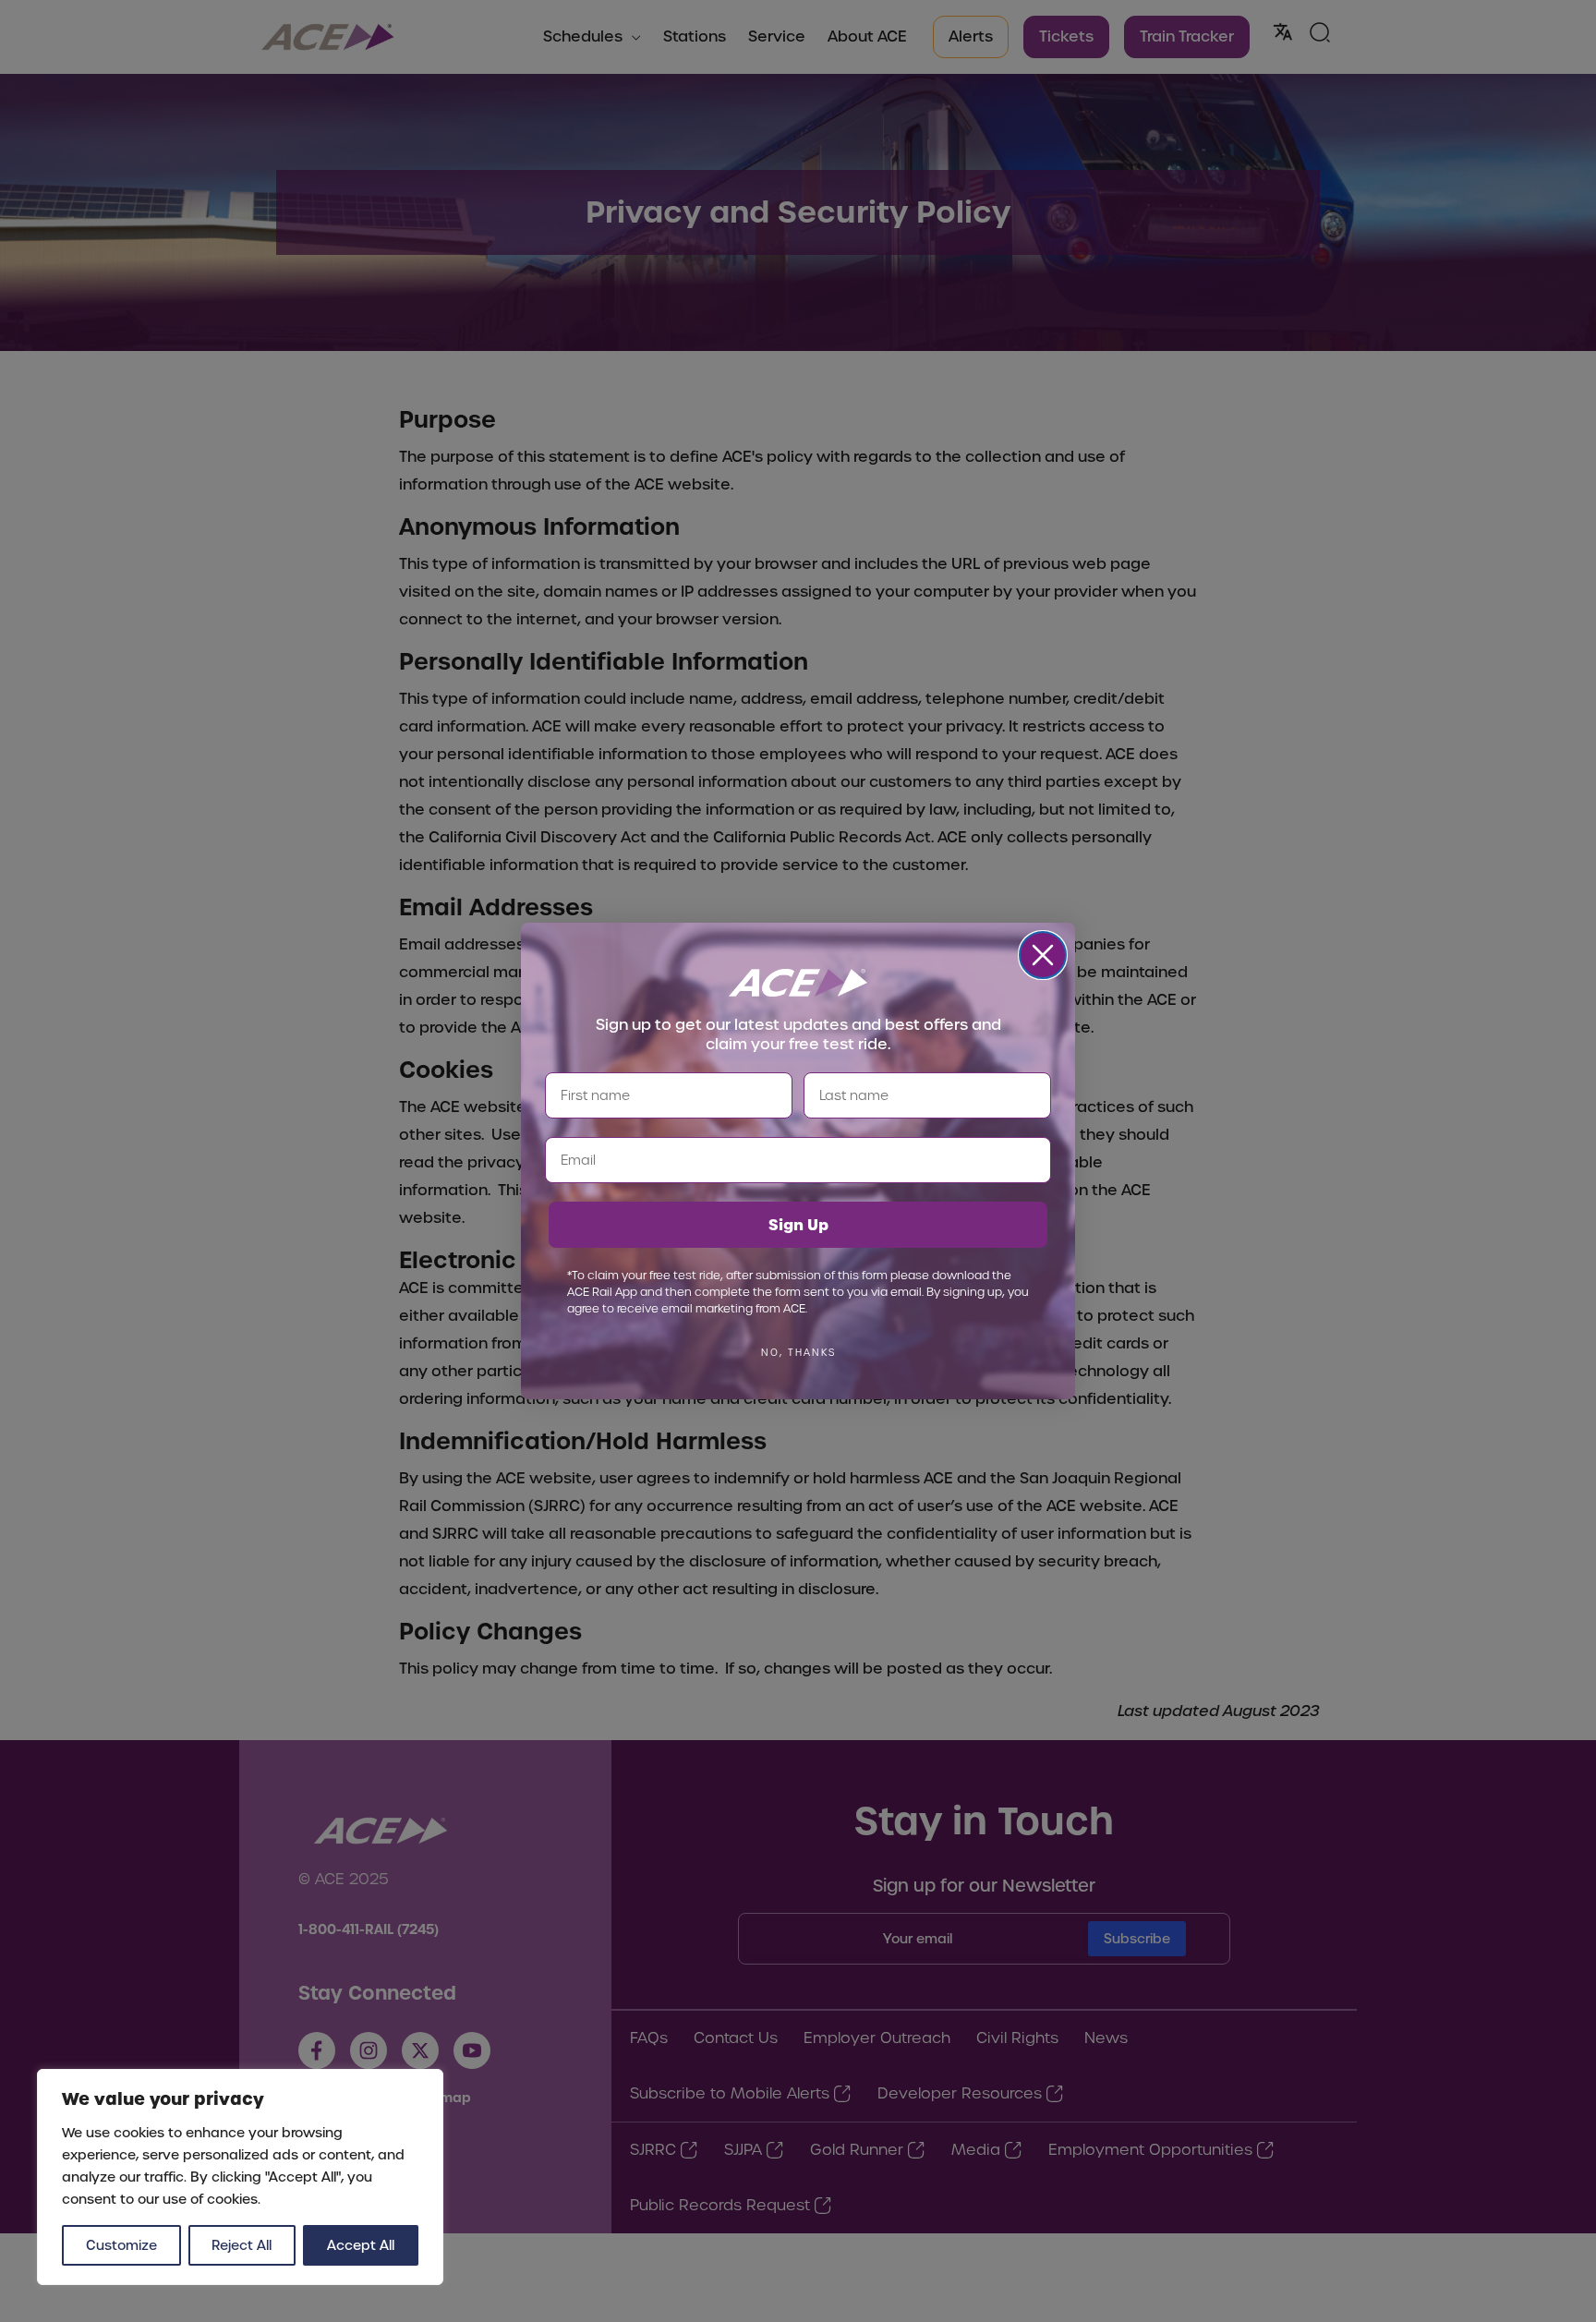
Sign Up (798, 1225)
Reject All (242, 2245)
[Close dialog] (1043, 955)
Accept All (361, 2245)
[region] (240, 2177)
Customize (121, 2245)
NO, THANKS (798, 1353)
